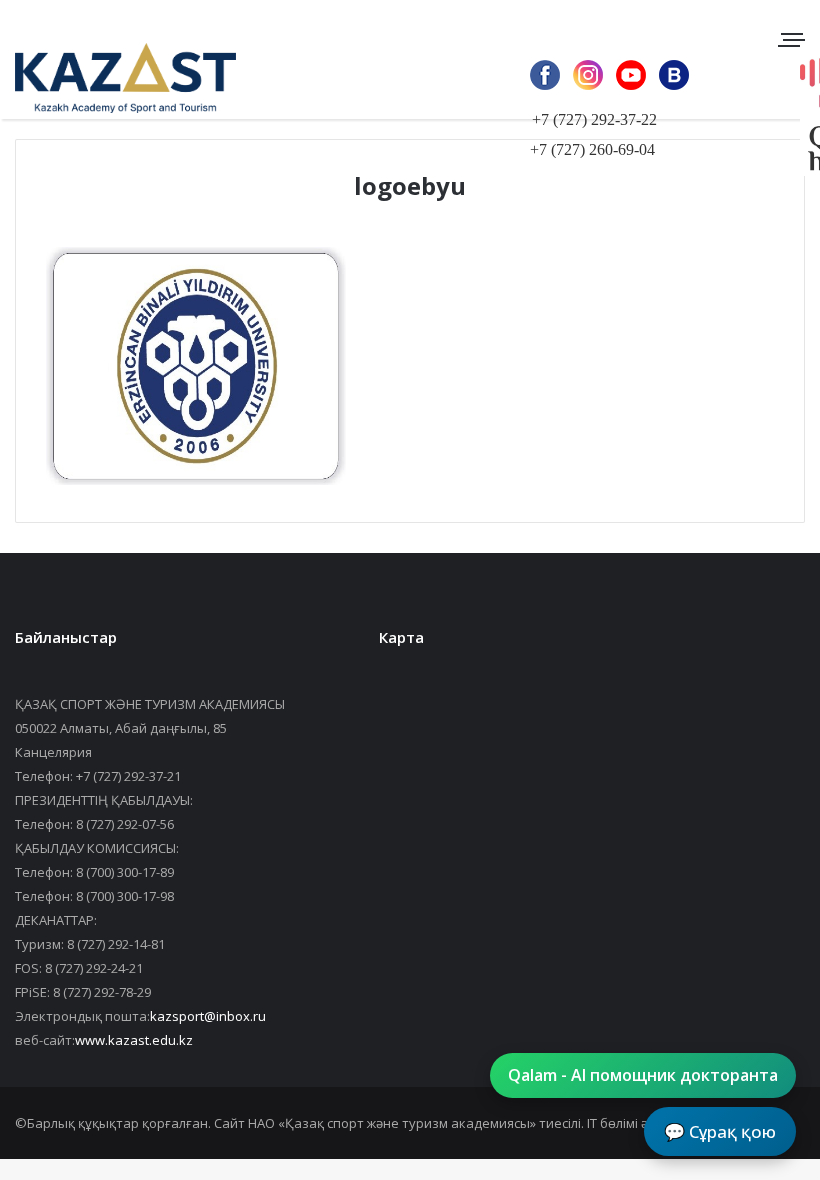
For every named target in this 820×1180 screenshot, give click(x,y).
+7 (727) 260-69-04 (592, 149)
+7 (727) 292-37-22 (594, 119)
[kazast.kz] (110, 77)
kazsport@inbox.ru (208, 1016)
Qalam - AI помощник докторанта (643, 1075)
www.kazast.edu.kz (134, 1040)
